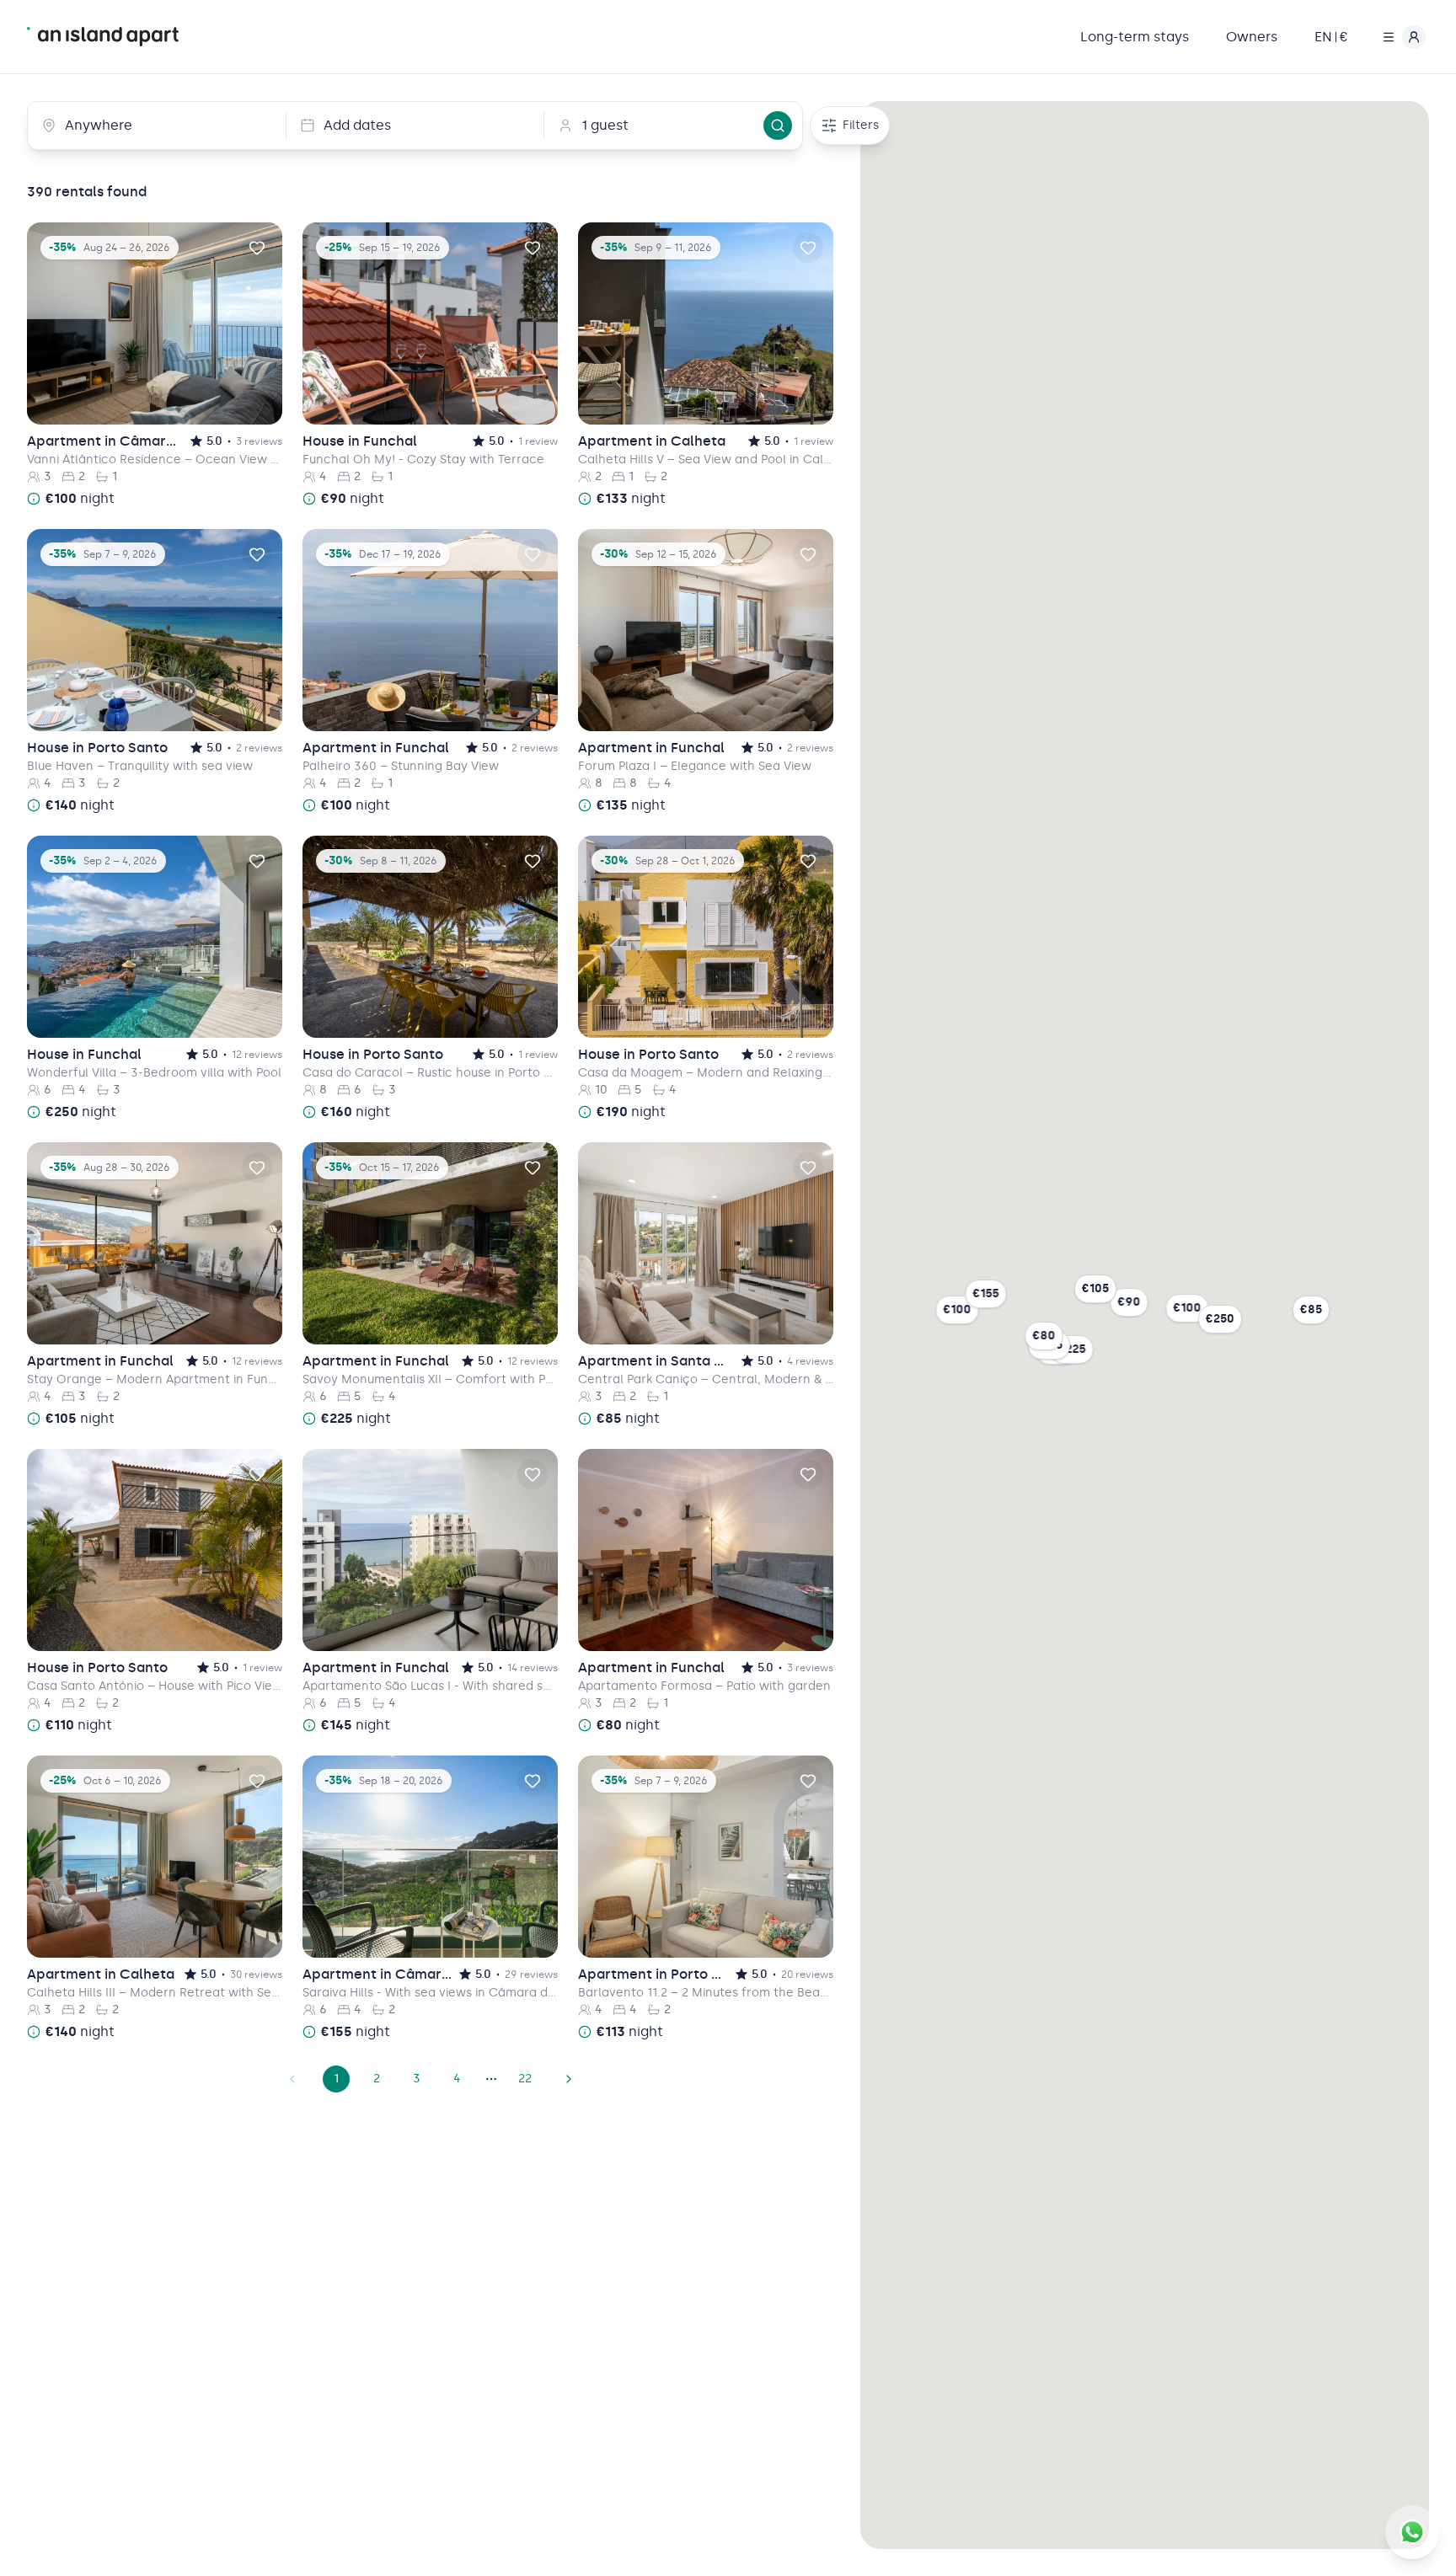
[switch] (257, 248)
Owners (1252, 37)
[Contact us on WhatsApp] (1412, 2532)
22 (525, 2079)
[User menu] (1400, 37)
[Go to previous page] (292, 2079)
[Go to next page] (569, 2079)
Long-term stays (1135, 37)
